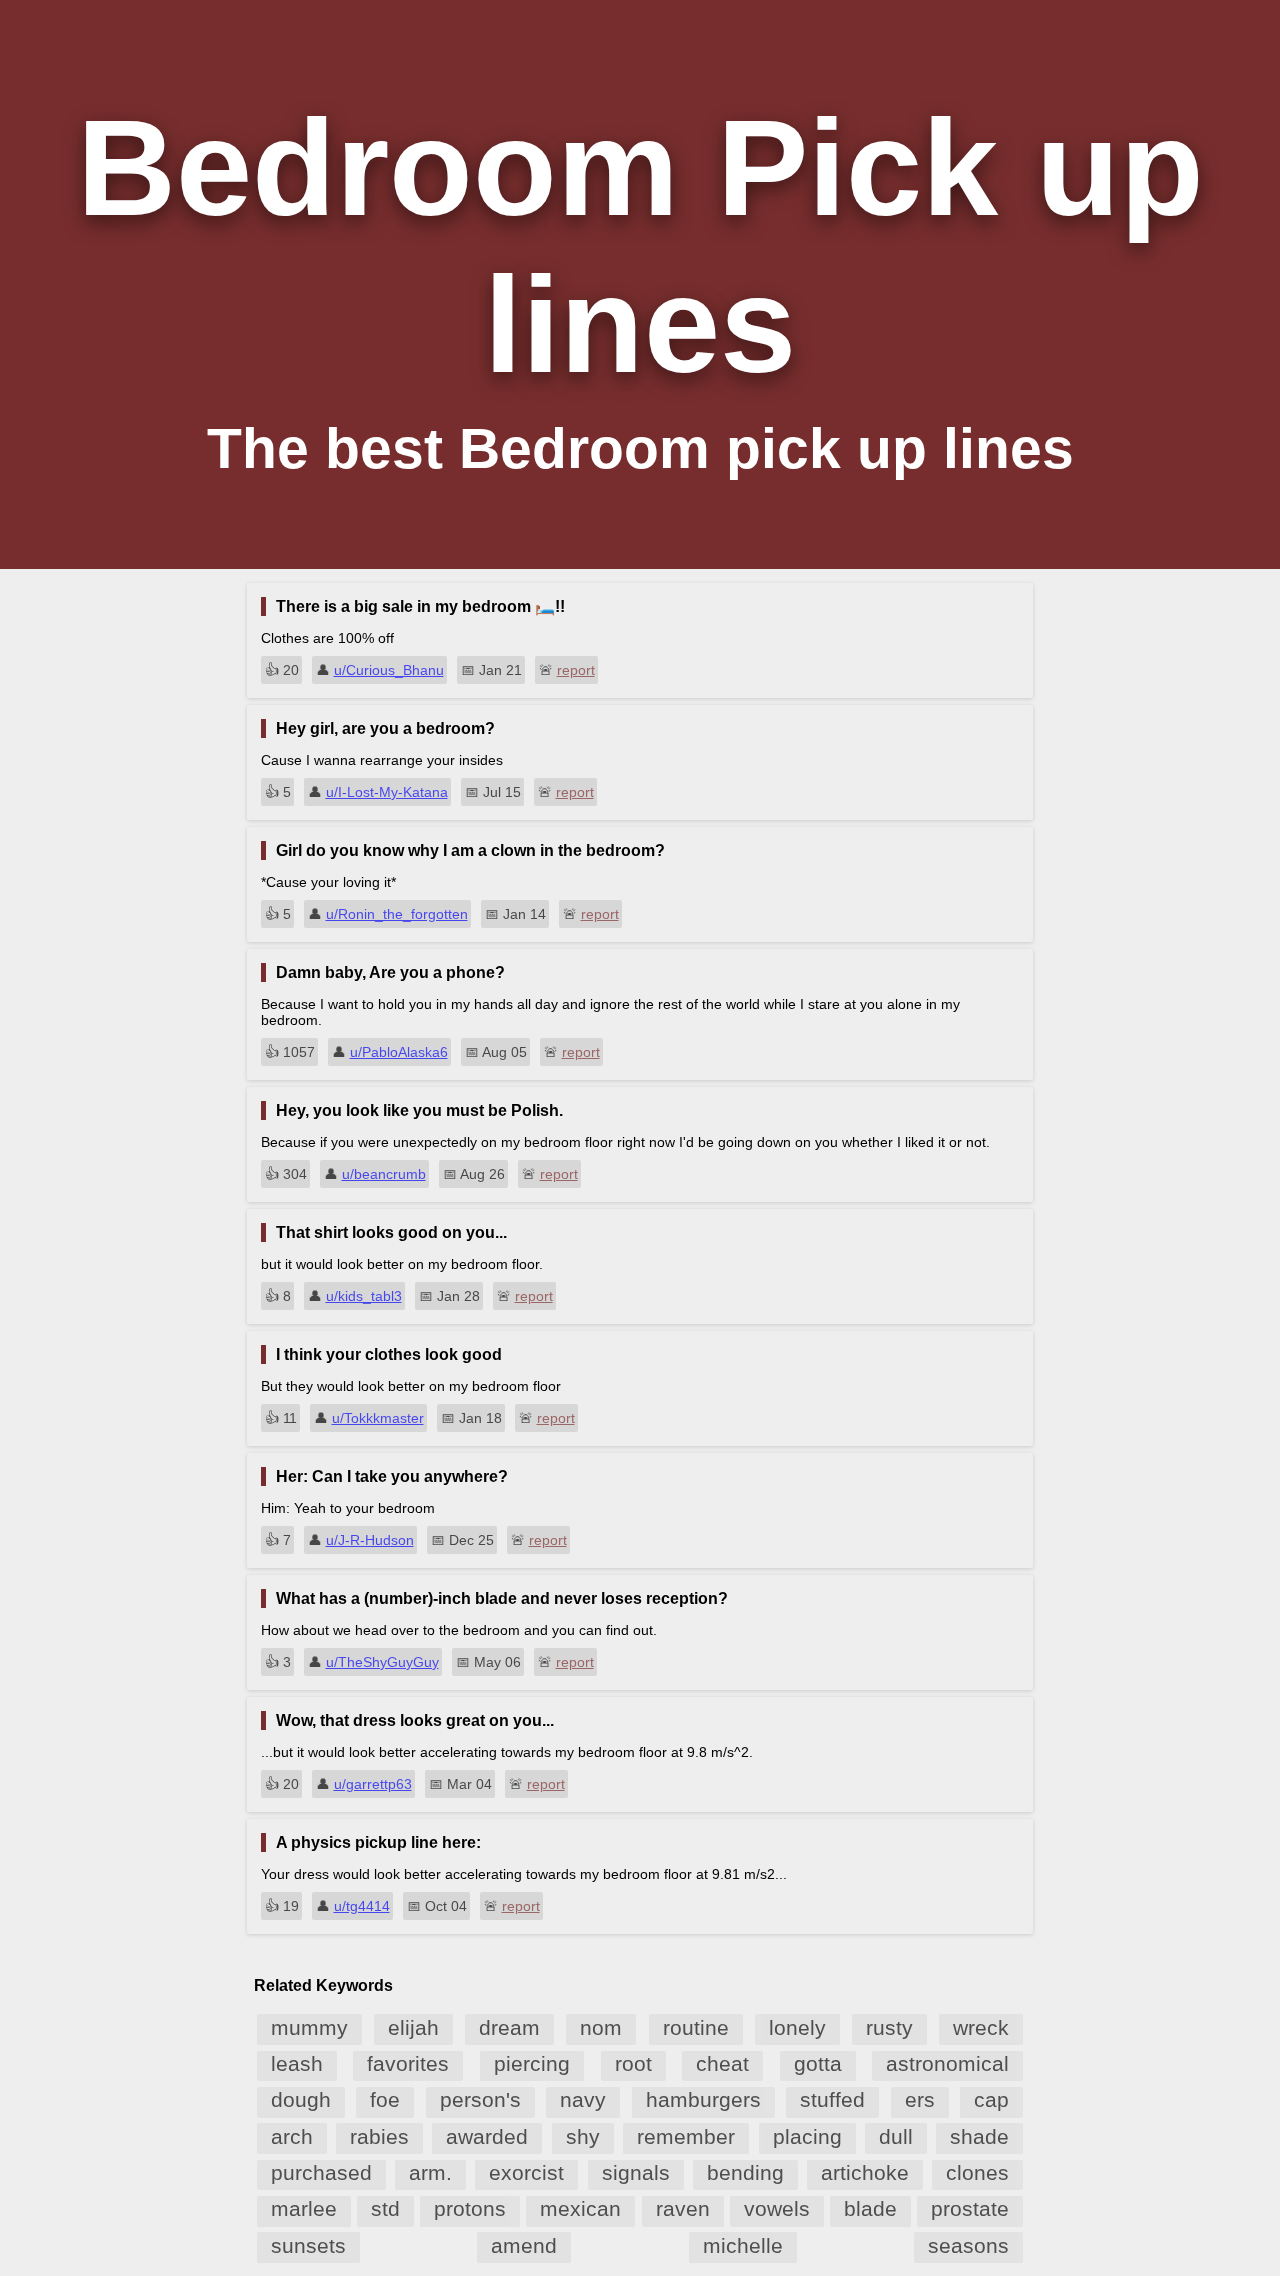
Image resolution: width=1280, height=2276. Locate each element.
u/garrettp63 (373, 1784)
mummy (309, 2027)
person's (480, 2099)
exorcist (526, 2172)
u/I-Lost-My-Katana (387, 792)
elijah (413, 2027)
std (385, 2208)
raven (683, 2208)
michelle (743, 2245)
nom (601, 2027)
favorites (408, 2063)
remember (686, 2136)
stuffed (832, 2099)
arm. (430, 2172)
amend (524, 2245)
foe (385, 2099)
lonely (797, 2027)
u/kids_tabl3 (364, 1296)
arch (292, 2136)
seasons (968, 2245)
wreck (981, 2027)
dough (301, 2099)
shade (979, 2136)
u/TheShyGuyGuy (382, 1662)
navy (583, 2099)
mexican (580, 2208)
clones (977, 2172)
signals (636, 2172)
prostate (970, 2208)
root (633, 2063)
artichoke (865, 2172)
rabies (379, 2136)
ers (920, 2099)
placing (807, 2136)
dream (509, 2027)
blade (870, 2208)
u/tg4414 (362, 1906)
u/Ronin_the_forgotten (397, 914)
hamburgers (703, 2099)
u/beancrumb (384, 1174)
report (576, 670)
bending (745, 2172)
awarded (487, 2136)
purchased (321, 2172)
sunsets (308, 2245)
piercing (532, 2063)
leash (297, 2063)
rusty (889, 2027)
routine (696, 2027)
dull (896, 2136)
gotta (818, 2063)
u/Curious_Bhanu (389, 670)
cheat (722, 2063)
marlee (304, 2208)
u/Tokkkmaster (378, 1418)
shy (583, 2136)
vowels (777, 2208)
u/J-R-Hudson (370, 1540)
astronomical (947, 2063)
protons (470, 2208)
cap (991, 2099)
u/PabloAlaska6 (399, 1052)
